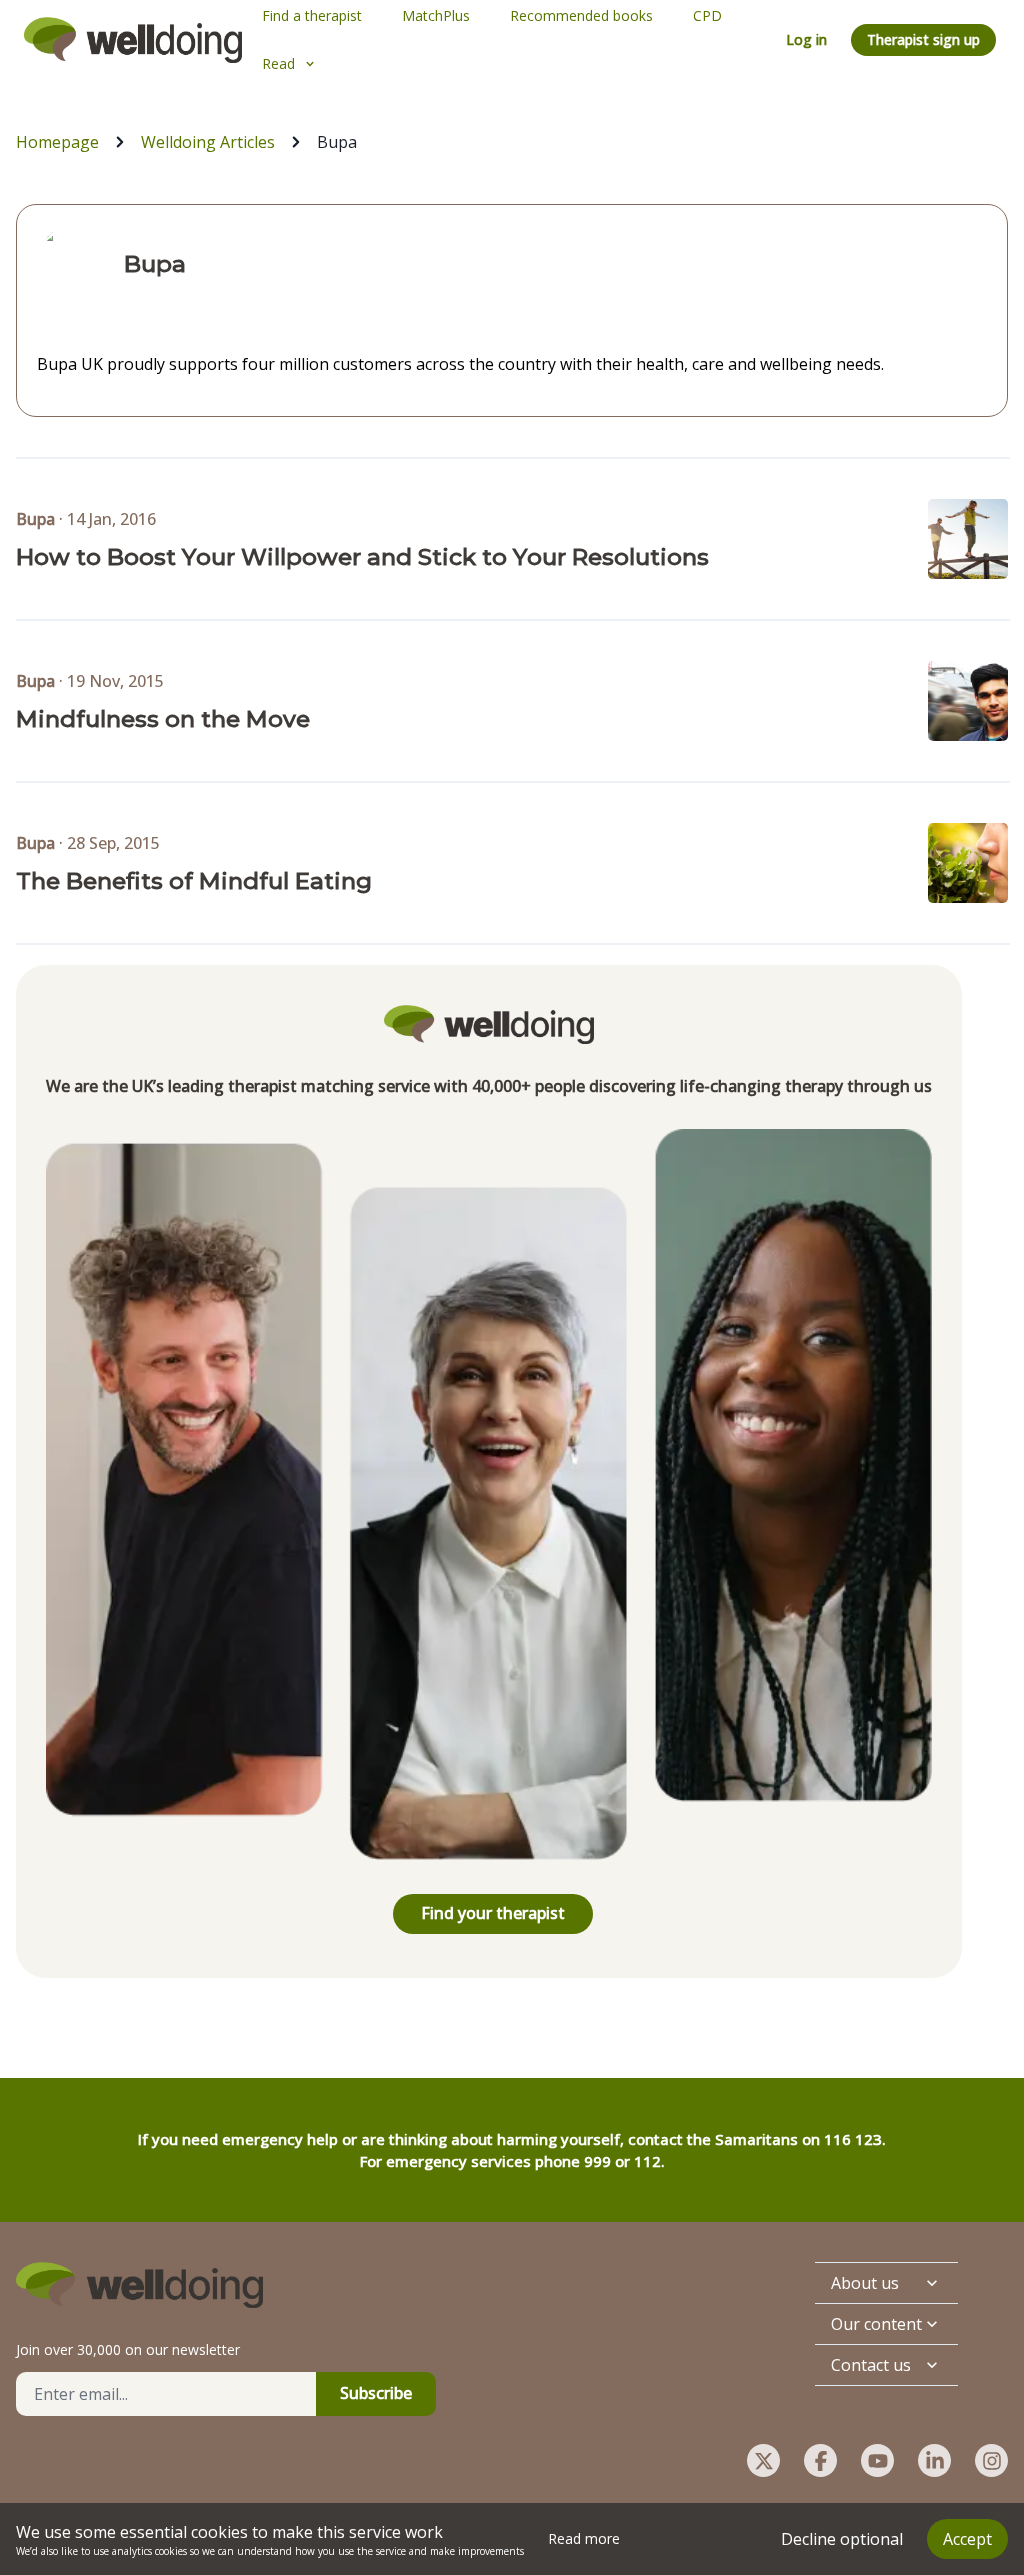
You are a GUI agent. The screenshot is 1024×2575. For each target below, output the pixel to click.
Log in (806, 39)
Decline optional (842, 2539)
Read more (584, 2538)
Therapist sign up (923, 39)
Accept (967, 2539)
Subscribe (376, 2393)
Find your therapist (493, 1913)
